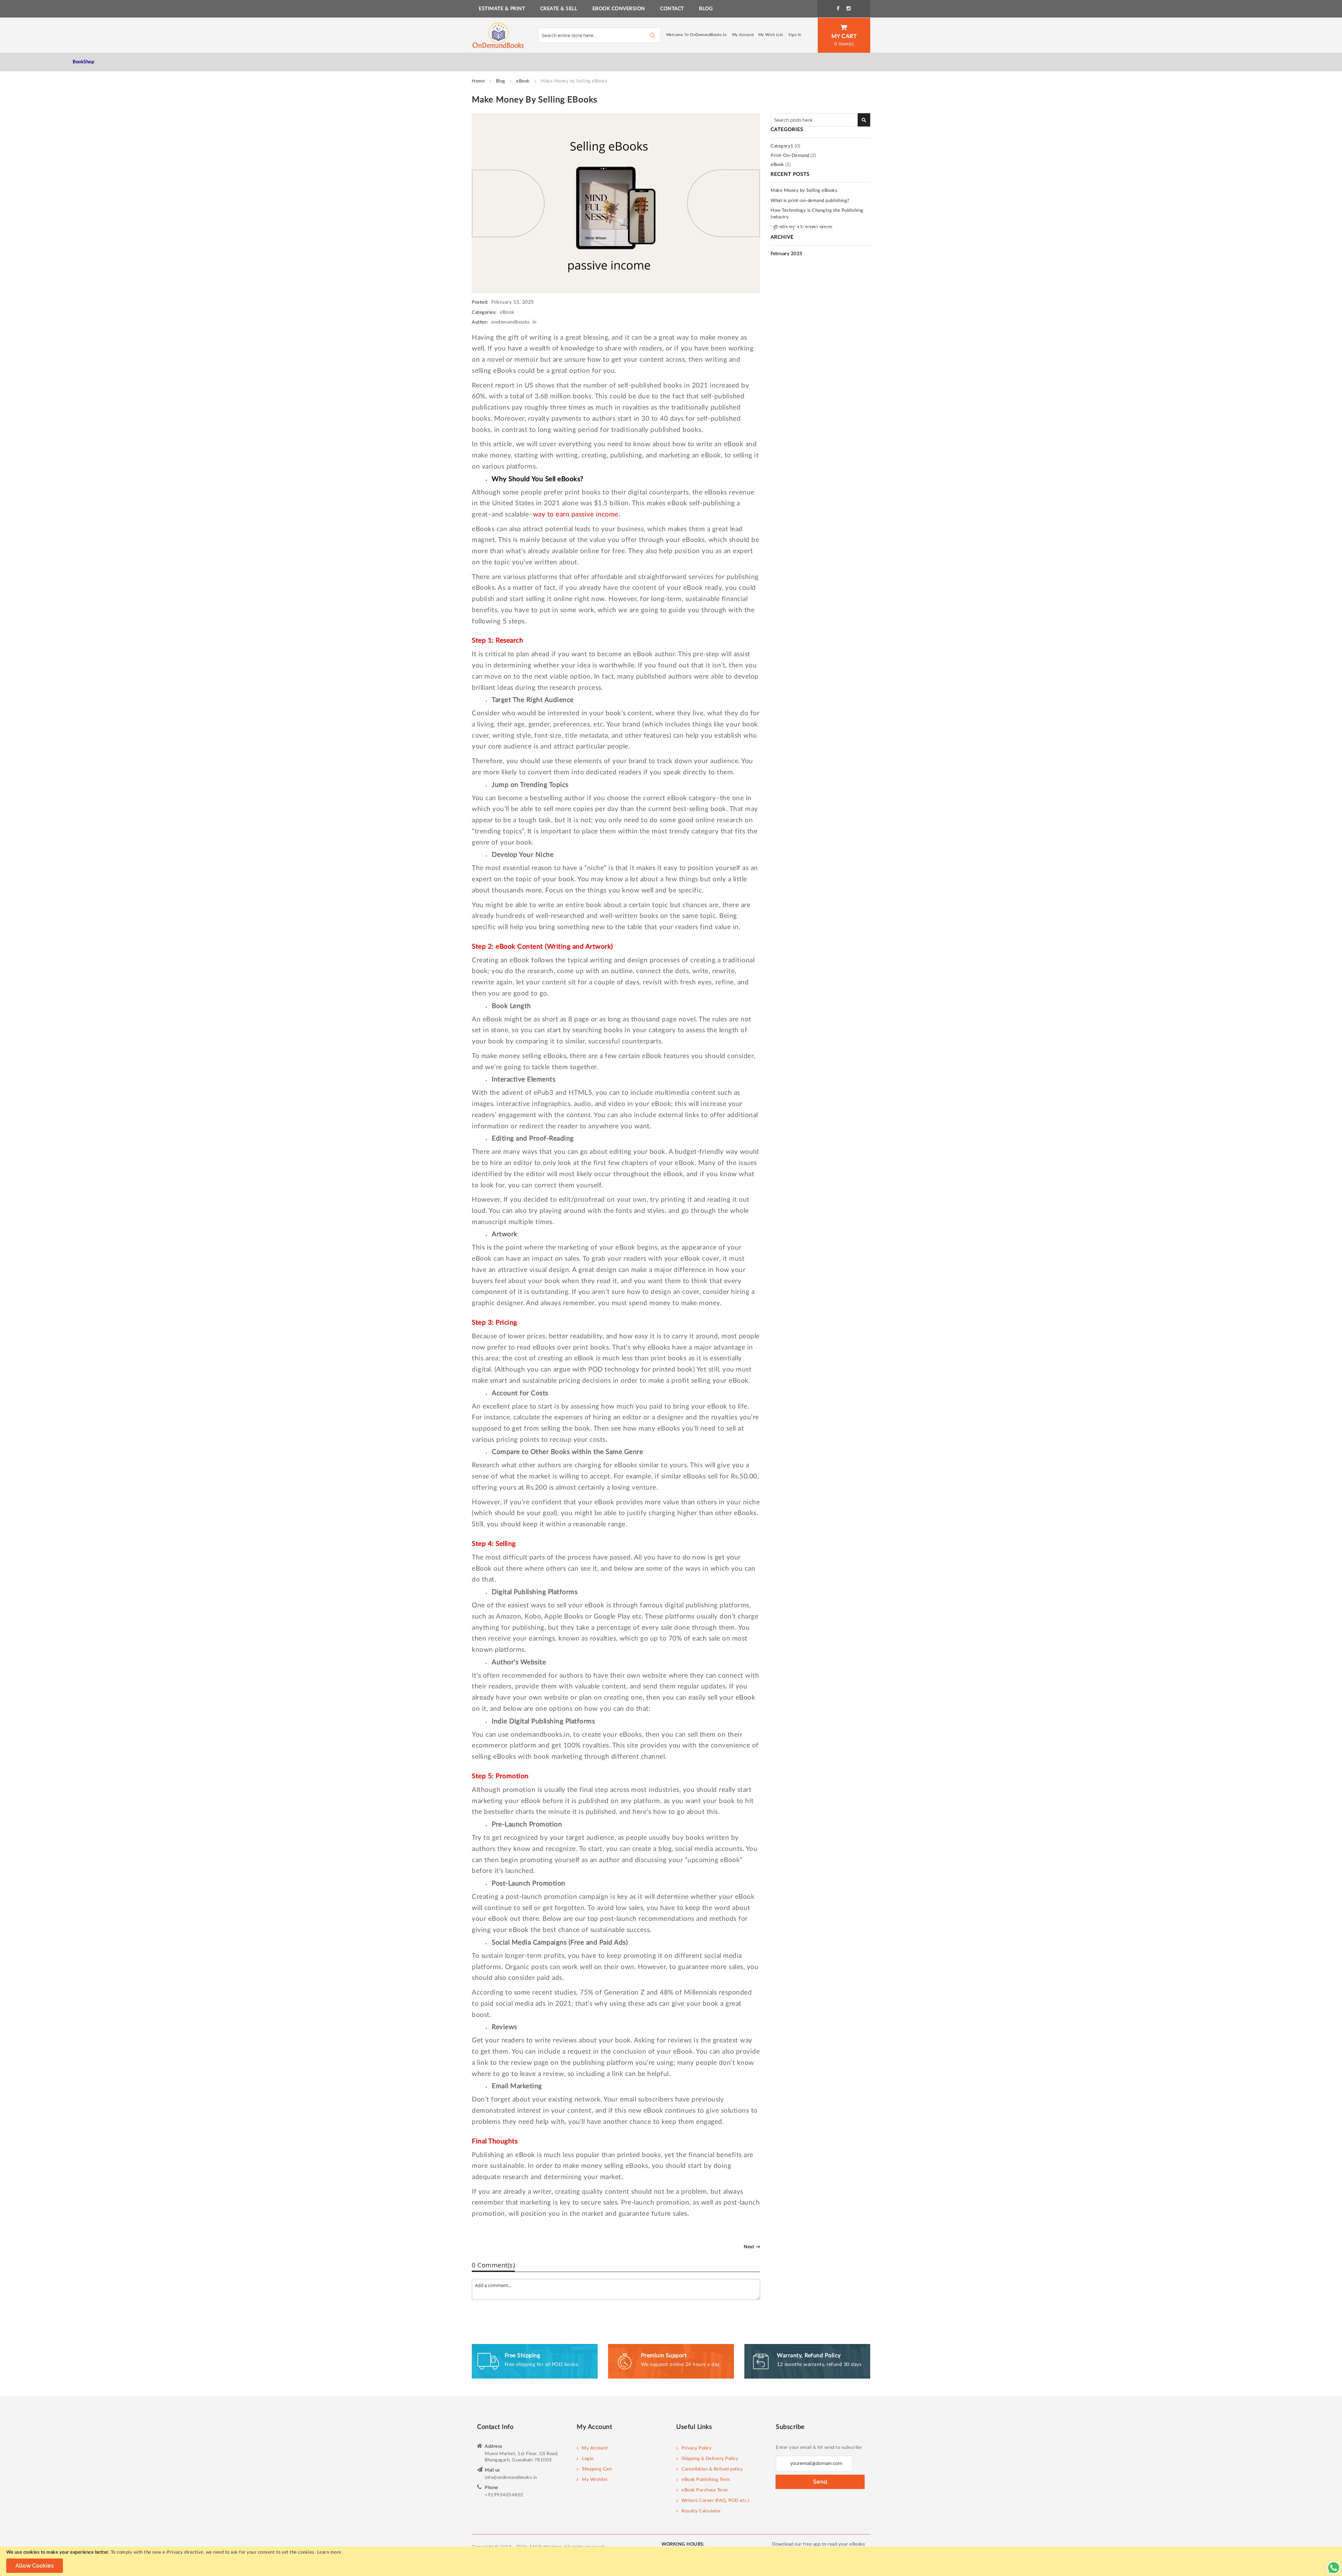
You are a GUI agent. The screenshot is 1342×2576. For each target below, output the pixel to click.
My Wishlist (595, 2480)
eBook (524, 81)
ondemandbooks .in (514, 322)
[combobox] (599, 35)
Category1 (782, 146)
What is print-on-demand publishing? (810, 201)
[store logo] (498, 35)
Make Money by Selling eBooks (804, 191)
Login (588, 2459)
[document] (671, 2561)
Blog (501, 81)
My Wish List (771, 35)
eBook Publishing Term (706, 2480)
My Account (743, 35)
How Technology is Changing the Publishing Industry (817, 214)
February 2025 (787, 254)
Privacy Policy (697, 2448)
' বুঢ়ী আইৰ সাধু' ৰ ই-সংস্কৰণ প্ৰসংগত (802, 227)
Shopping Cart (597, 2469)
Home (479, 81)
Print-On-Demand (790, 156)
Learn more (329, 2552)
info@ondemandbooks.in (511, 2478)
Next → (752, 2247)
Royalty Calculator (701, 2511)
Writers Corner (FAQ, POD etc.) (715, 2501)
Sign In (795, 35)
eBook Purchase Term (705, 2490)
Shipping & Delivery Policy (710, 2459)
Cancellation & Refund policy (712, 2469)
